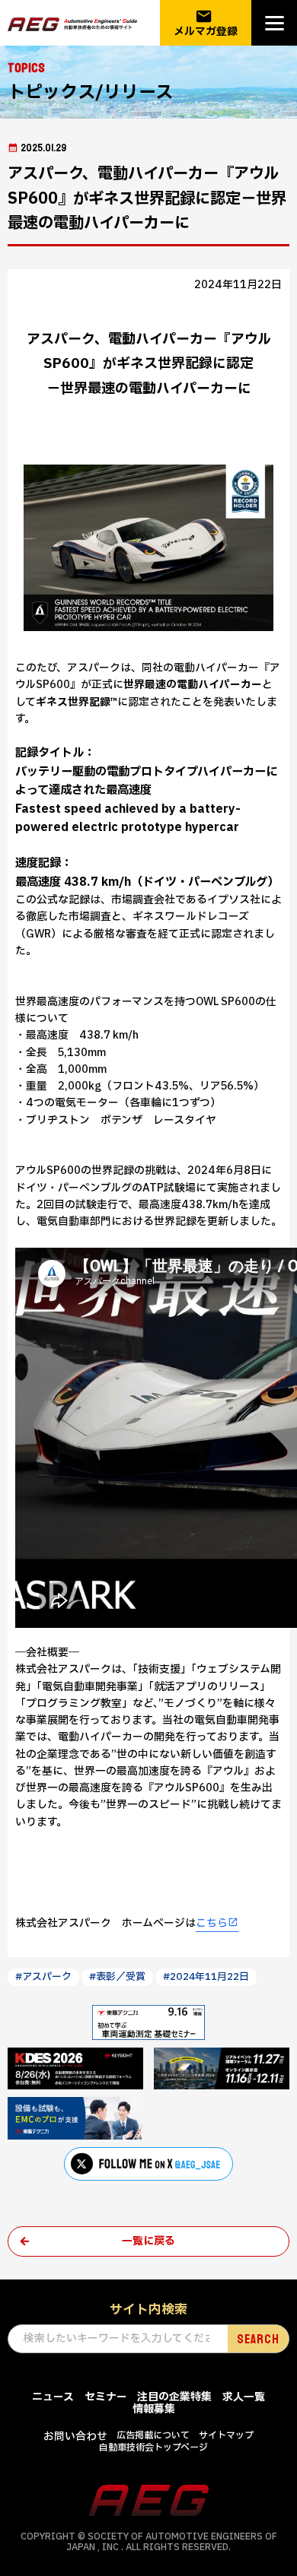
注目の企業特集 (174, 2397)
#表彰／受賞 (117, 1977)
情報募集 (154, 2409)
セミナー (106, 2397)
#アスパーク (43, 1977)
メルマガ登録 (206, 23)
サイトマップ (226, 2435)
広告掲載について (153, 2435)
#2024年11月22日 (206, 1977)
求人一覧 (244, 2397)
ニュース (53, 2397)
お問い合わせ (75, 2436)
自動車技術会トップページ (153, 2448)
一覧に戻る (148, 2241)
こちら (212, 1923)
